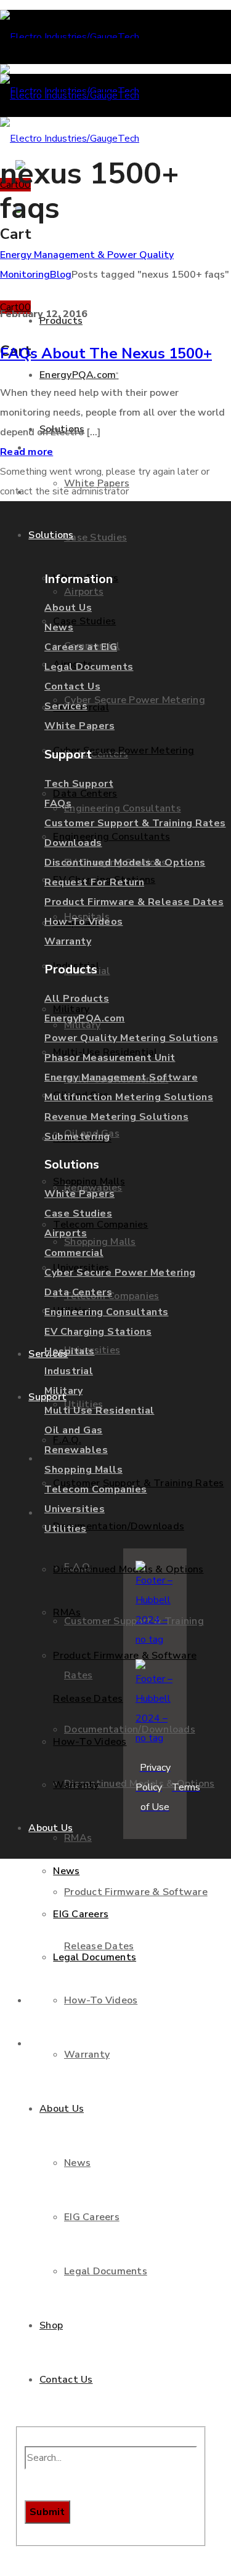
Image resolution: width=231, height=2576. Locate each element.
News (59, 627)
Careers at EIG (81, 647)
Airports (66, 1233)
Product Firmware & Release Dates (134, 902)
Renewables (76, 1450)
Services (66, 706)
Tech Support (79, 784)
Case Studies (78, 1214)
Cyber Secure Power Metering (120, 1273)
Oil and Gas (74, 1430)
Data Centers (78, 1292)
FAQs (58, 803)
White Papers (79, 726)
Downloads (73, 843)
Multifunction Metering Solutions (129, 1097)
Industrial (69, 1371)
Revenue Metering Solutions (116, 1117)
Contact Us (72, 686)
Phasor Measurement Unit (110, 1058)
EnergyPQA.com (85, 1018)
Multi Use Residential (99, 1411)
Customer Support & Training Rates (135, 823)
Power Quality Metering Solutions (131, 1038)
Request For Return (94, 882)
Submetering (77, 1137)
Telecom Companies (96, 1489)
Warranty (68, 941)
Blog (61, 275)
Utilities (66, 1529)
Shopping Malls (83, 1470)
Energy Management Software (121, 1077)
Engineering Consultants (107, 1312)
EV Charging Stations (98, 1332)
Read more (26, 452)
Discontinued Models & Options (125, 863)
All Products (77, 999)
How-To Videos (84, 922)
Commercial (74, 1253)
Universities (75, 1509)
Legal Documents (89, 667)
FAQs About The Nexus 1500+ (106, 353)
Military (63, 1391)
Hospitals (70, 1351)
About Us (68, 608)
